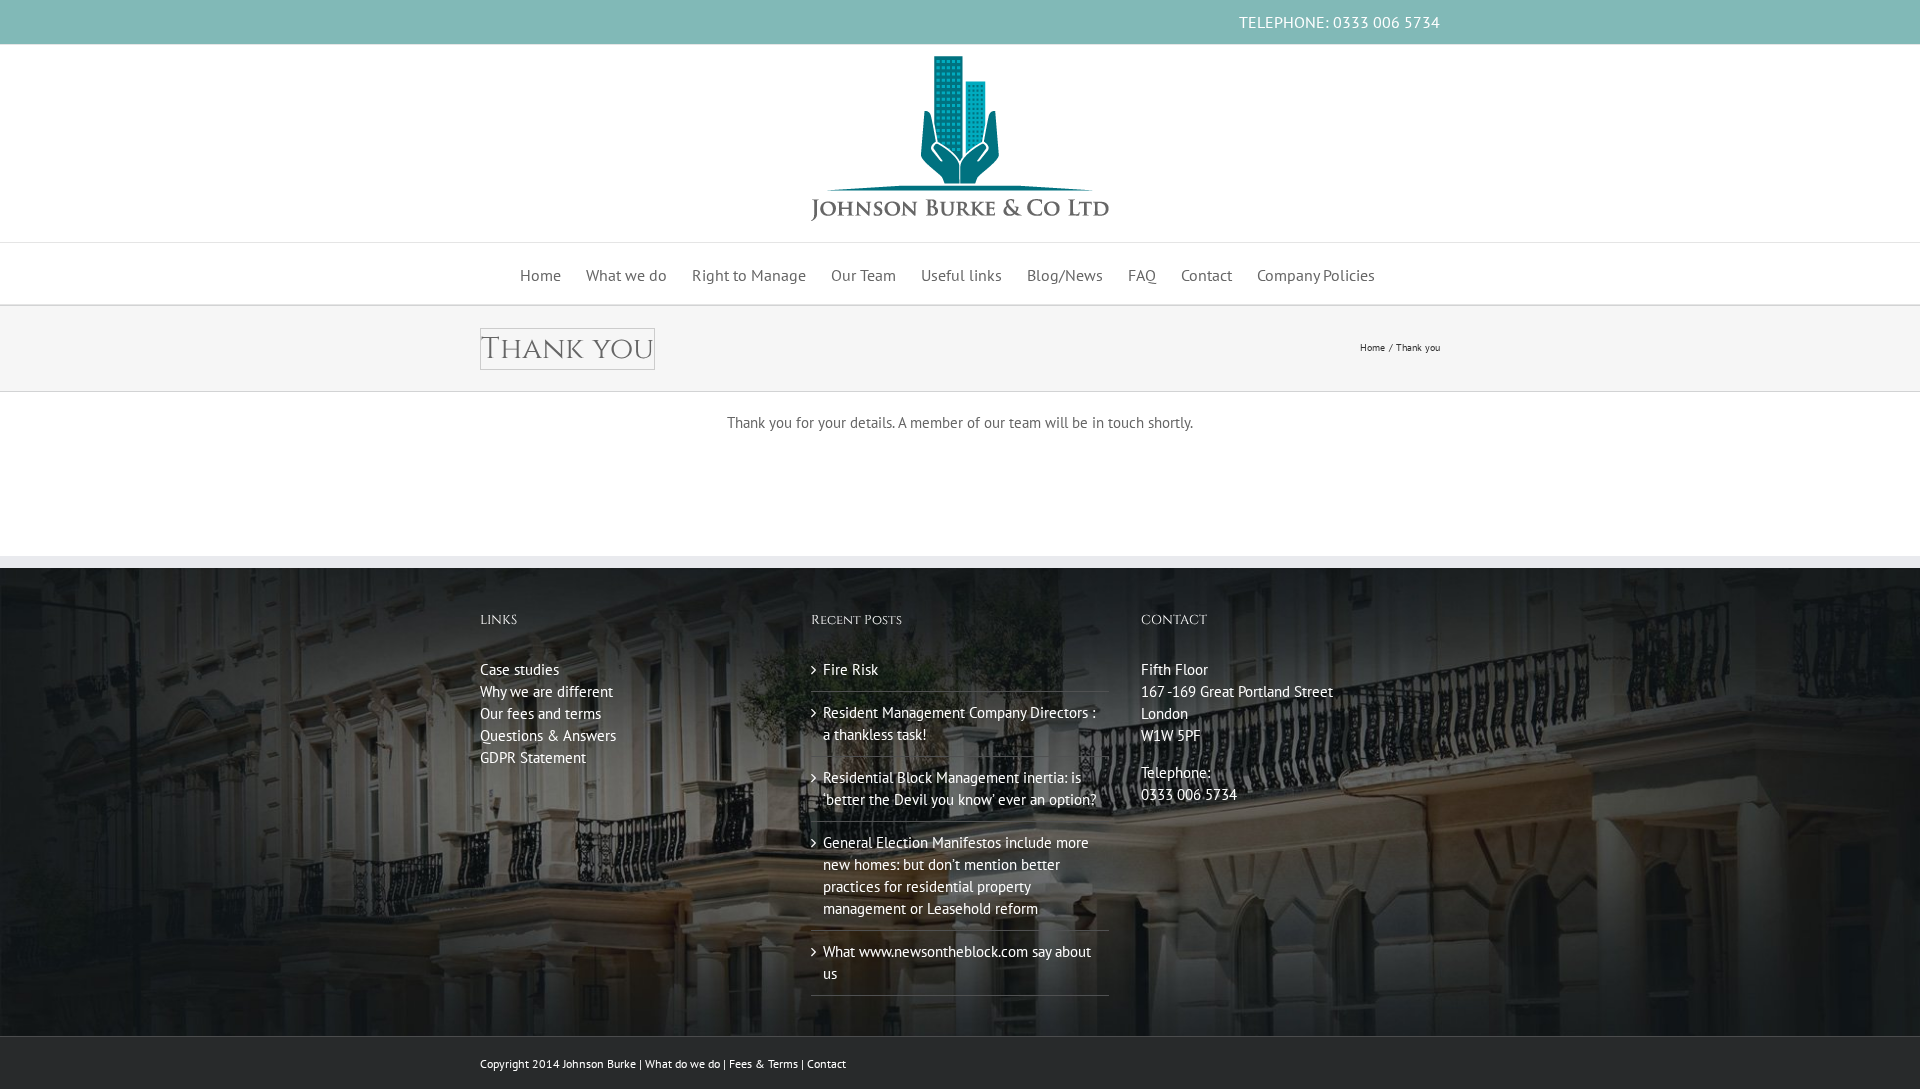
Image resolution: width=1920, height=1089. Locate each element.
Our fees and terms (540, 713)
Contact (826, 1063)
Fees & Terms (763, 1063)
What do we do (682, 1063)
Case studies (519, 669)
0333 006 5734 (1386, 22)
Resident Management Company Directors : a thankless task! (959, 723)
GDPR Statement (533, 757)
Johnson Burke (599, 1063)
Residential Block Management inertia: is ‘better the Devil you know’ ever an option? (960, 788)
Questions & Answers (548, 735)
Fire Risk (850, 669)
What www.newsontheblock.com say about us (957, 962)
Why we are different (546, 691)
